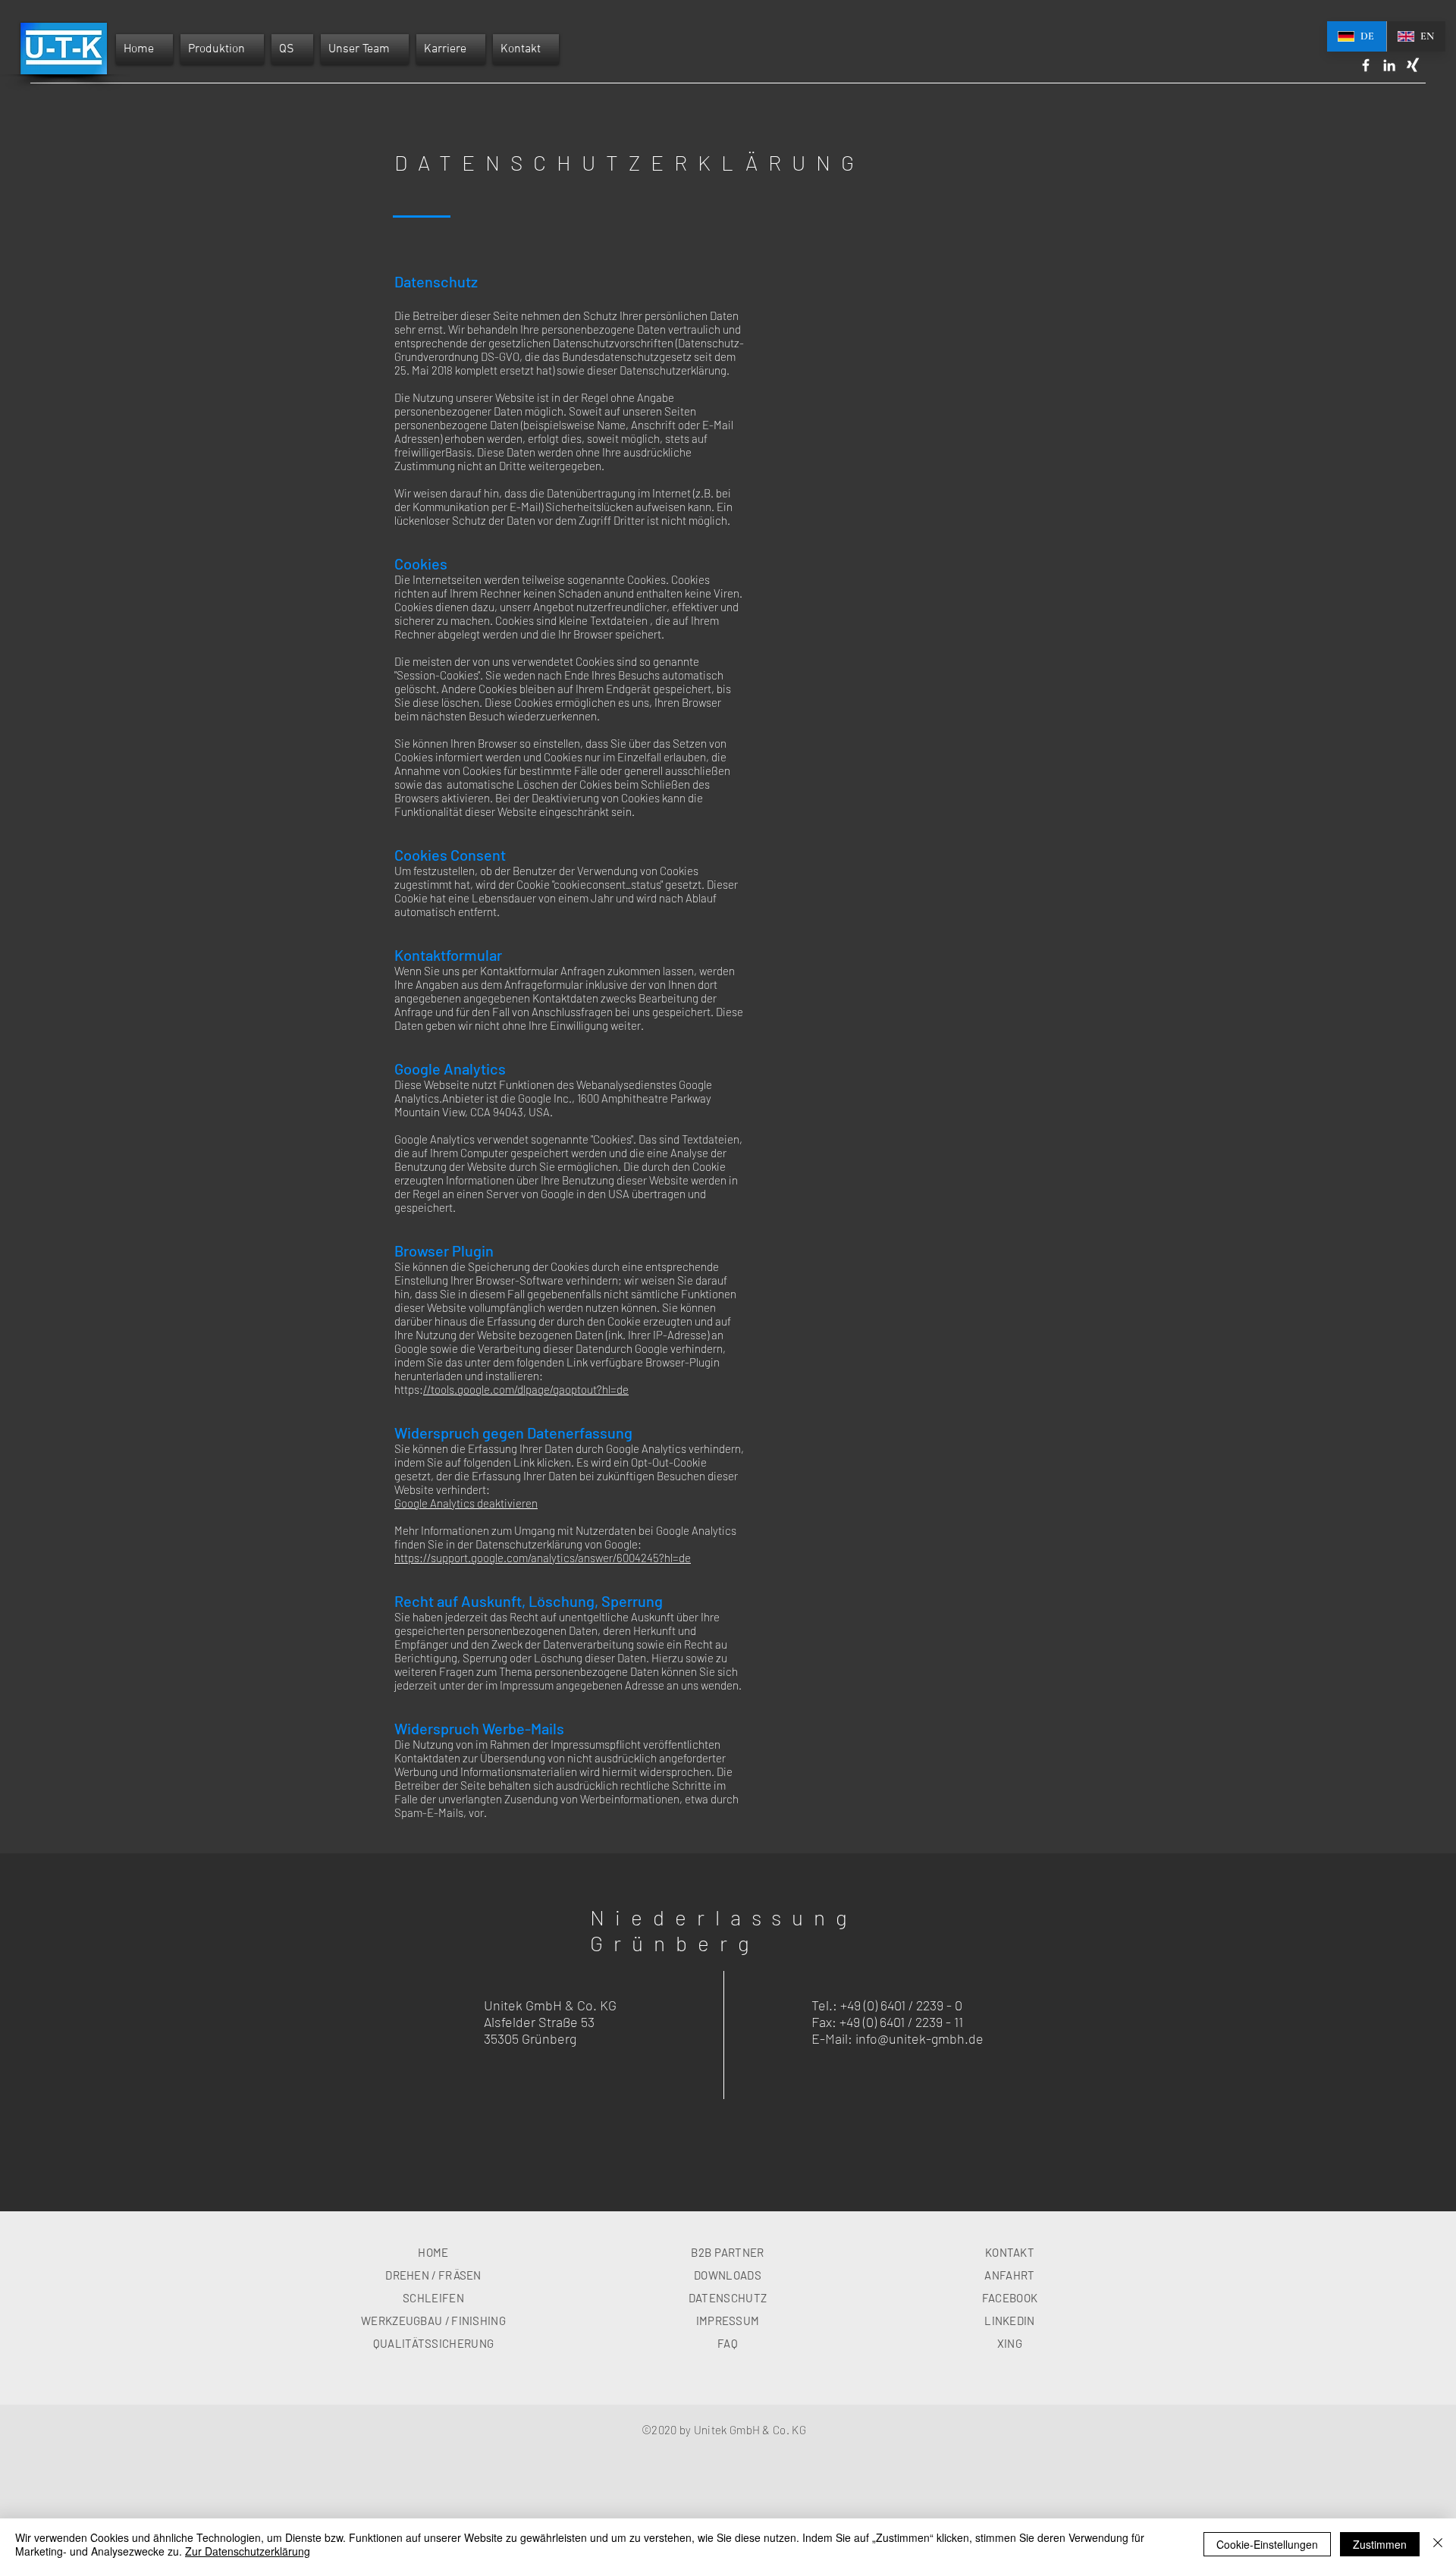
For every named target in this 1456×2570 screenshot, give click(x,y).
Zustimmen (1380, 2544)
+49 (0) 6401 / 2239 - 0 (901, 2005)
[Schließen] (1438, 2544)
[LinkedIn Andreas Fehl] (1389, 65)
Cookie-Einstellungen (1267, 2544)
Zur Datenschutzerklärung (248, 2551)
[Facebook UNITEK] (1366, 65)
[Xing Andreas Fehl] (1413, 65)
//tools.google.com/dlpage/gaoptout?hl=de (526, 1389)
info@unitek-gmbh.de (919, 2038)
